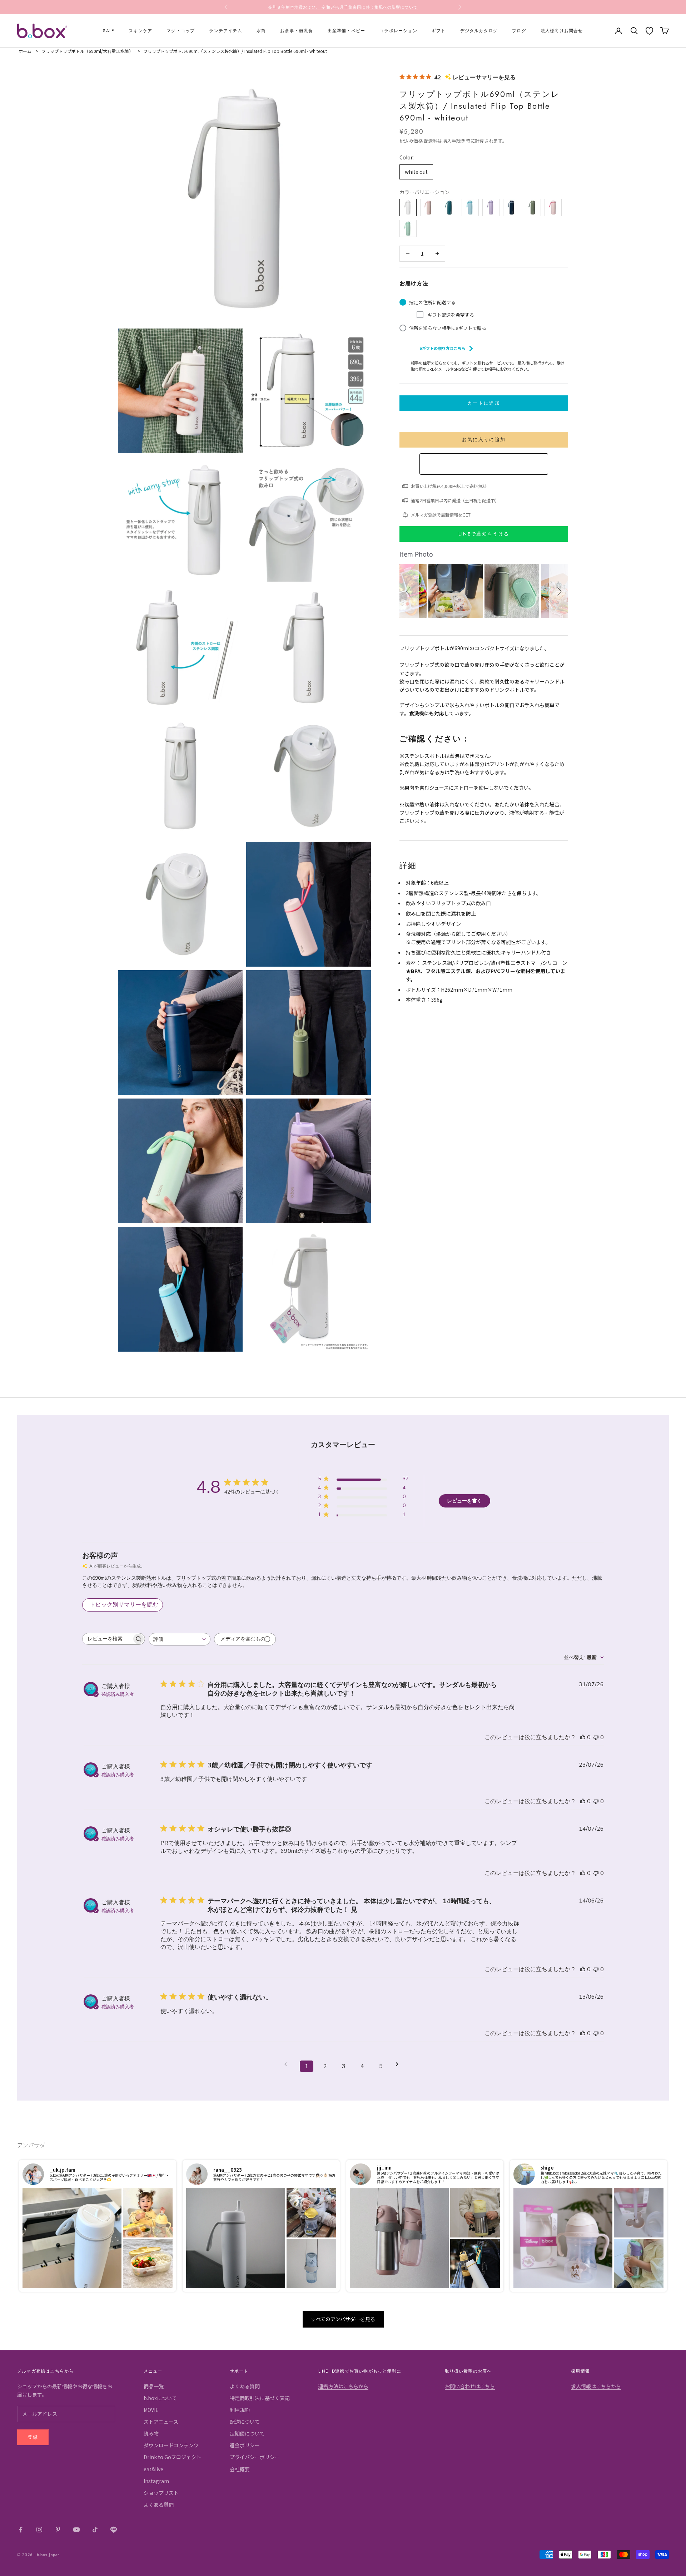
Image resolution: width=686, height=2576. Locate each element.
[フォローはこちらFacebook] (21, 2530)
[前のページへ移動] (288, 2064)
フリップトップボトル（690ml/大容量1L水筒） (87, 51)
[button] (409, 591)
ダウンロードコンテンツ (171, 2445)
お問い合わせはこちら (470, 2386)
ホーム (25, 51)
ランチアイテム (225, 31)
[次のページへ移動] (399, 2064)
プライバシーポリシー (255, 2457)
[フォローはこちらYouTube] (76, 2530)
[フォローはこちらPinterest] (58, 2530)
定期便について (247, 2433)
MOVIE (151, 2410)
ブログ (519, 31)
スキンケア (140, 31)
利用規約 (240, 2410)
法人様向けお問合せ (562, 31)
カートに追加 (484, 403)
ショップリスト (161, 2493)
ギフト (439, 31)
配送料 (431, 140)
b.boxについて (160, 2398)
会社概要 (240, 2469)
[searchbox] (107, 1639)
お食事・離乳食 (297, 31)
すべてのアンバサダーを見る (343, 2319)
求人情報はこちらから (596, 2386)
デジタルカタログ (479, 31)
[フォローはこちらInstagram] (39, 2530)
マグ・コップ (181, 31)
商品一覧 (154, 2386)
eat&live (153, 2469)
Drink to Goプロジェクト (172, 2457)
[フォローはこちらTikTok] (95, 2530)
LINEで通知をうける (484, 534)
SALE (109, 31)
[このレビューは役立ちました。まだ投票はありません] (583, 1737)
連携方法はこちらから (343, 2386)
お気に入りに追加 (484, 440)
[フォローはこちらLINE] (114, 2530)
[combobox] (180, 1639)
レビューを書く (464, 1501)
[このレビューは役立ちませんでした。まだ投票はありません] (596, 1737)
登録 (33, 2437)
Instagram (156, 2481)
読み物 (151, 2433)
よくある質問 (159, 2505)
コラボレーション (398, 31)
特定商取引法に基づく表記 (260, 2398)
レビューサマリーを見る (484, 77)
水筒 (261, 31)
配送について (245, 2422)
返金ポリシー (245, 2445)
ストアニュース (161, 2422)
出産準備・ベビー (347, 31)
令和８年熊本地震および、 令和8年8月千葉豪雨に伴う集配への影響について (343, 7)
